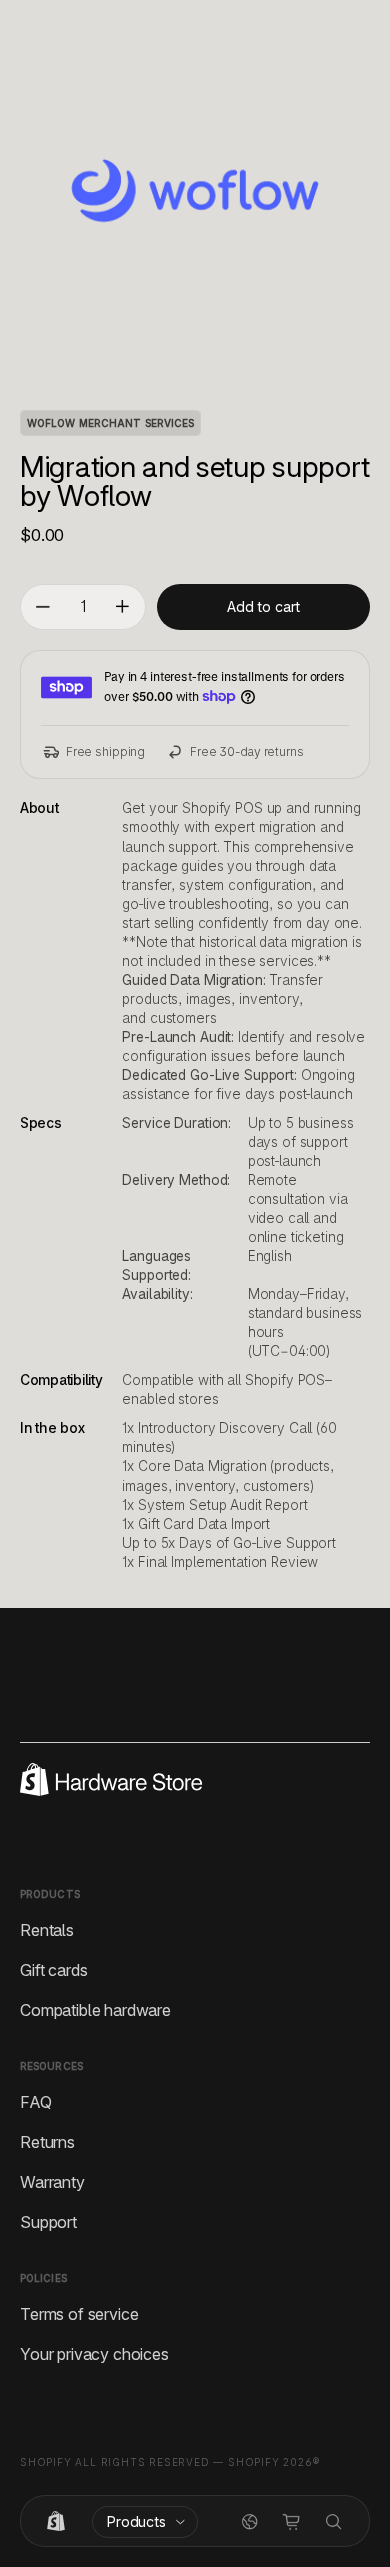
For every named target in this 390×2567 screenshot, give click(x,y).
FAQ (36, 2101)
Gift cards (53, 1969)
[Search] (334, 2522)
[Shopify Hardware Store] (56, 2522)
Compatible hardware (95, 2009)
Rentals (47, 1929)
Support (48, 2221)
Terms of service (79, 2313)
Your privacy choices (94, 2353)
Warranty (52, 2181)
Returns (47, 2141)
